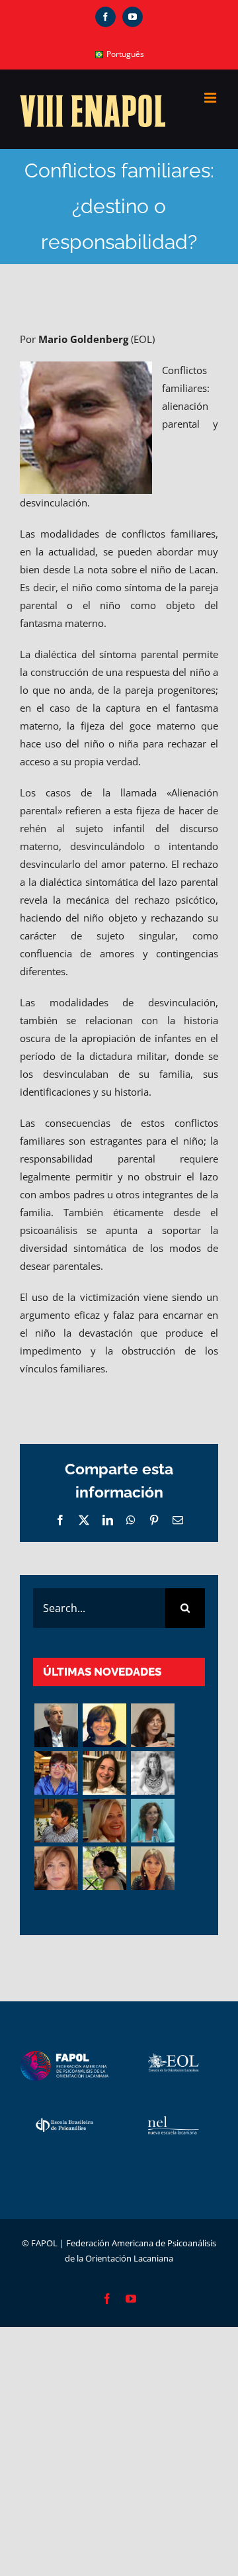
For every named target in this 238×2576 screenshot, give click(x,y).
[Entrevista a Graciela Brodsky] (104, 1725)
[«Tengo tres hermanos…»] (56, 1773)
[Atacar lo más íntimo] (104, 1821)
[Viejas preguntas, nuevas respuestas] (152, 1821)
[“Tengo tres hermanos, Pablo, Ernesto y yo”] (104, 1773)
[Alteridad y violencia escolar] (56, 1821)
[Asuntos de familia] (56, 1725)
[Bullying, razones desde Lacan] (152, 1773)
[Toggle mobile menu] (211, 98)
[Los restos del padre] (152, 1868)
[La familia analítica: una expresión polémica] (152, 1725)
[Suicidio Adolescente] (56, 1868)
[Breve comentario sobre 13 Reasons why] (104, 1868)
